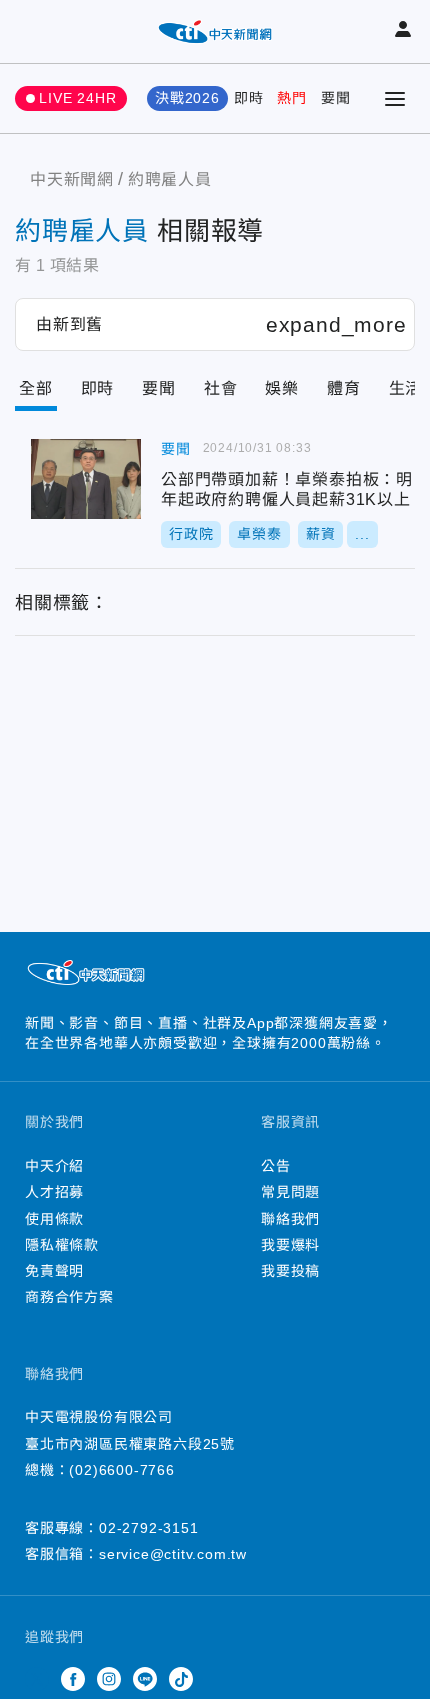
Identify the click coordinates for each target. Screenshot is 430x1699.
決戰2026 (187, 98)
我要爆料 (290, 1245)
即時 (249, 98)
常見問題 (290, 1192)
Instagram (109, 1679)
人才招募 (54, 1192)
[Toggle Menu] (395, 99)
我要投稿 (290, 1271)
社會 (221, 388)
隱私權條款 (62, 1245)
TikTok (181, 1679)
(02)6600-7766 (121, 1470)
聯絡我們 (290, 1219)
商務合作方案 (69, 1297)
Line (145, 1679)
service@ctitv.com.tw (173, 1554)
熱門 (292, 98)
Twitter (37, 1679)
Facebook (73, 1679)
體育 (344, 388)
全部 (36, 388)
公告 (276, 1166)
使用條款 (54, 1219)
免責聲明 (54, 1271)
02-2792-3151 (149, 1528)
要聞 (336, 98)
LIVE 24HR (77, 98)
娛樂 (282, 388)
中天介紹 (54, 1166)
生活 (406, 388)
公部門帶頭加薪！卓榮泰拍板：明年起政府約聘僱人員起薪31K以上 (86, 479)
